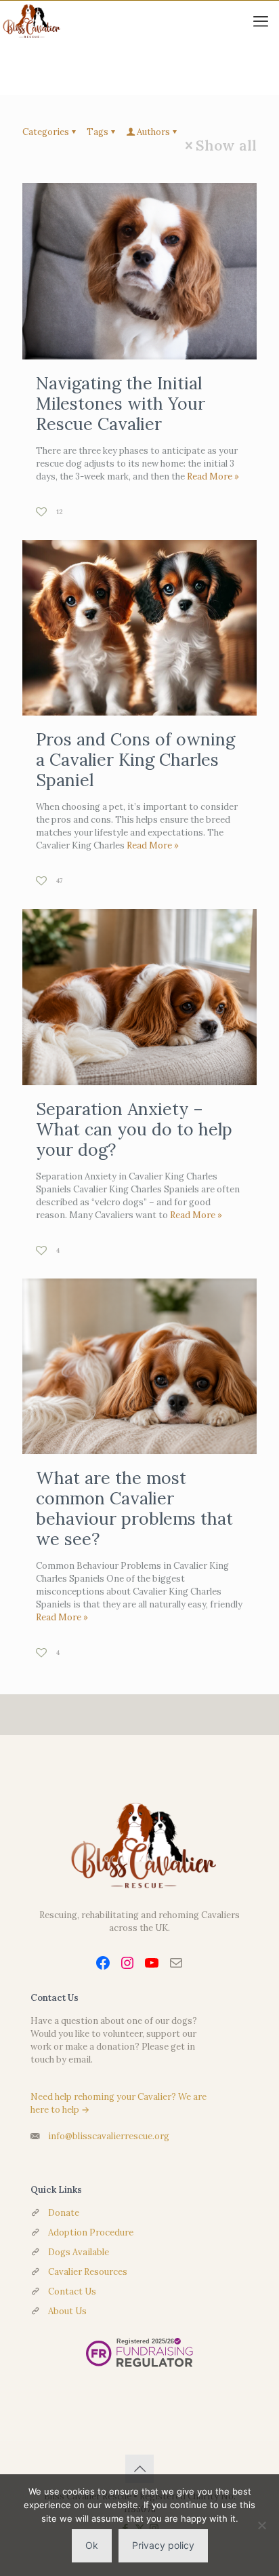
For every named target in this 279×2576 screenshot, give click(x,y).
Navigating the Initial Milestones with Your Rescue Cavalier (121, 404)
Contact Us (72, 2291)
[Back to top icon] (139, 2469)
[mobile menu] (261, 21)
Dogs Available (79, 2252)
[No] (262, 2525)
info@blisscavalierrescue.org (109, 2136)
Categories (46, 132)
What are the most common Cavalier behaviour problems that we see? (134, 1508)
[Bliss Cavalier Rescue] (30, 21)
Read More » (213, 476)
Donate (64, 2213)
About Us (67, 2311)
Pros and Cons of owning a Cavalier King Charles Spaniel (135, 760)
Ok (92, 2545)
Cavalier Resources (88, 2272)
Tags (98, 132)
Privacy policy (163, 2545)
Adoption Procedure (91, 2232)
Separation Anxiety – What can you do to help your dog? (134, 1129)
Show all (226, 145)
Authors (153, 132)
